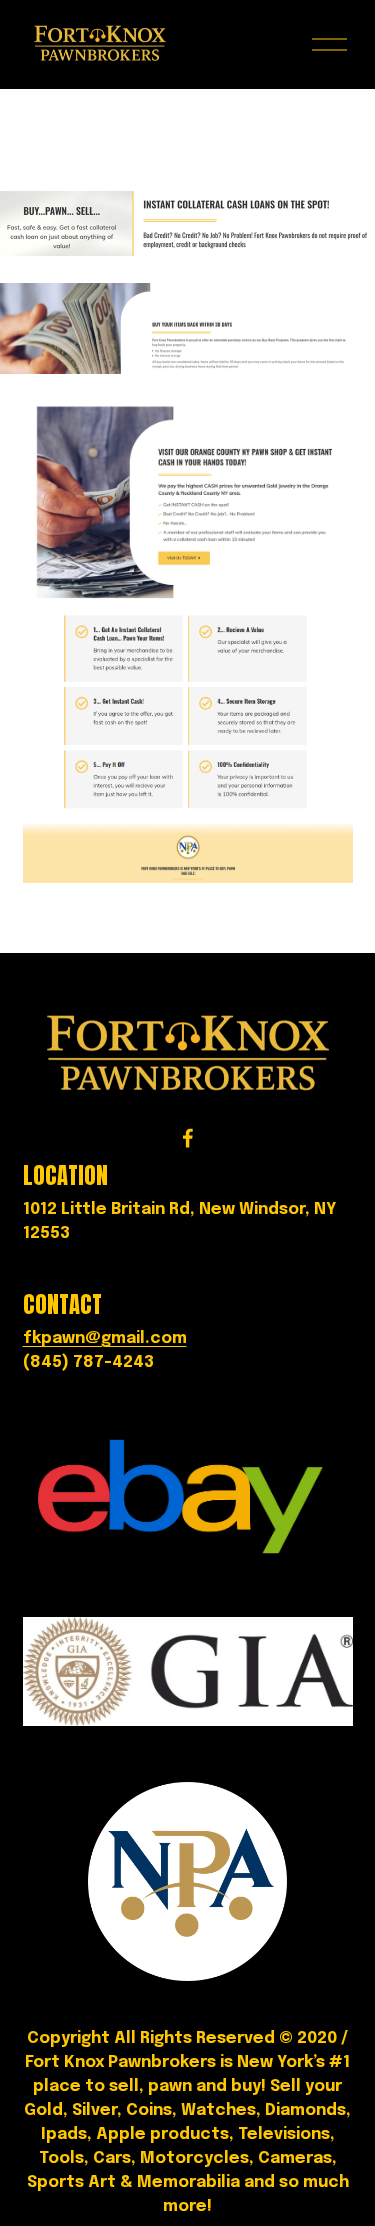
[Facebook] (188, 1138)
